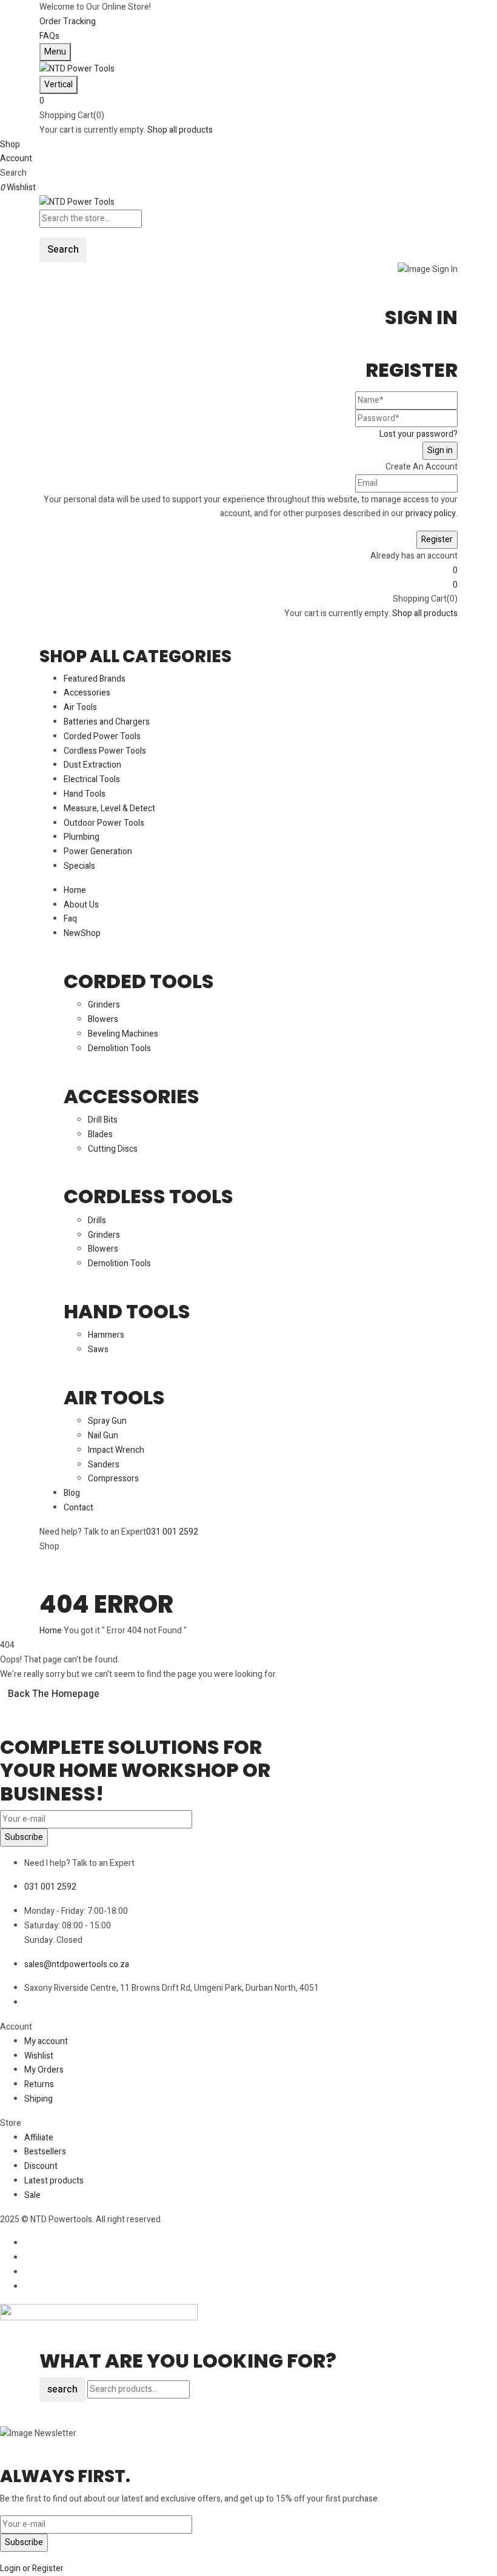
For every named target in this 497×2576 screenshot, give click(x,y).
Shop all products (180, 130)
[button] (248, 101)
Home (51, 1631)
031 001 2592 (172, 1532)
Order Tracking (68, 22)
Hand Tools (127, 1311)
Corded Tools (139, 981)
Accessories (132, 1096)
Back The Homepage (54, 1694)
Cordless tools (148, 1196)
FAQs (49, 36)
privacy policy (431, 513)
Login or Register (32, 2568)
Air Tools (114, 1397)
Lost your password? (419, 434)
